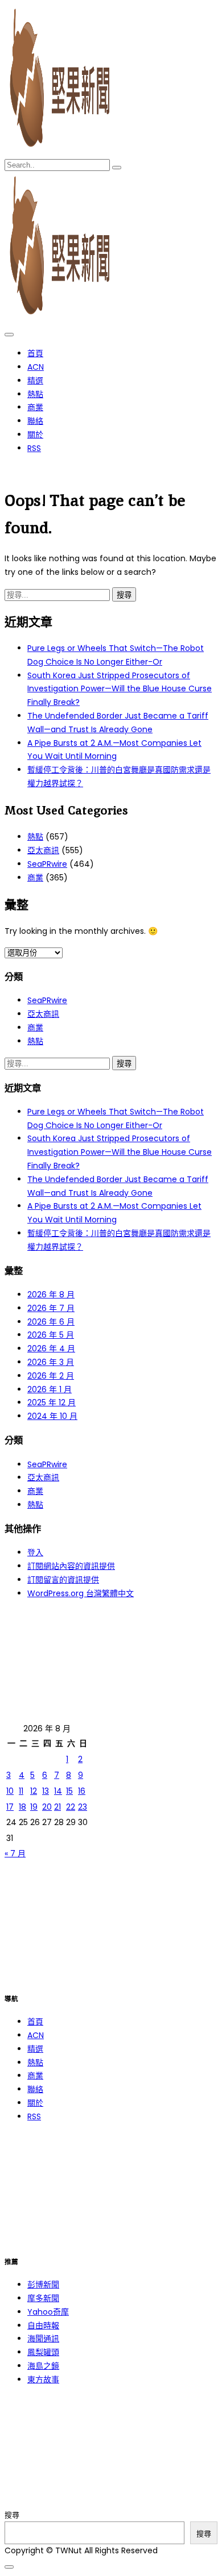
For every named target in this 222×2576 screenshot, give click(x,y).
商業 (35, 407)
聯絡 (35, 421)
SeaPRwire (47, 864)
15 (69, 1791)
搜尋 (12, 2515)
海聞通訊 (43, 2339)
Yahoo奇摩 (48, 2312)
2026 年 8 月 (51, 1295)
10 (10, 1791)
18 (22, 1807)
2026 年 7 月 (51, 1308)
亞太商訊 (43, 850)
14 (58, 1791)
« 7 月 (15, 1853)
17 (10, 1807)
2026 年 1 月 (50, 1389)
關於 (35, 435)
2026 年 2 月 (51, 1376)
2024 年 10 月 (52, 1416)
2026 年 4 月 (51, 1348)
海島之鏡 (43, 2366)
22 (71, 1807)
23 (83, 1807)
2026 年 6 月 (51, 1322)
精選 (35, 381)
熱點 (35, 394)
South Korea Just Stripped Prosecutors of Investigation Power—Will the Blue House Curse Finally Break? (120, 689)
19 (34, 1807)
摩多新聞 (43, 2298)
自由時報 (43, 2326)
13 (46, 1791)
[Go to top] (9, 2567)
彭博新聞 (43, 2285)
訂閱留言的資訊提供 (63, 1580)
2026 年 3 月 (51, 1362)
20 (47, 1807)
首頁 (35, 353)
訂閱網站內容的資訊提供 (71, 1566)
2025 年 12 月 (52, 1402)
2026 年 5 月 (51, 1335)
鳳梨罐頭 (43, 2352)
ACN (36, 367)
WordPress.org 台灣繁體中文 (81, 1593)
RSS (34, 448)
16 (82, 1791)
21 (57, 1807)
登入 (35, 1552)
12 (34, 1791)
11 (21, 1791)
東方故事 (43, 2379)
